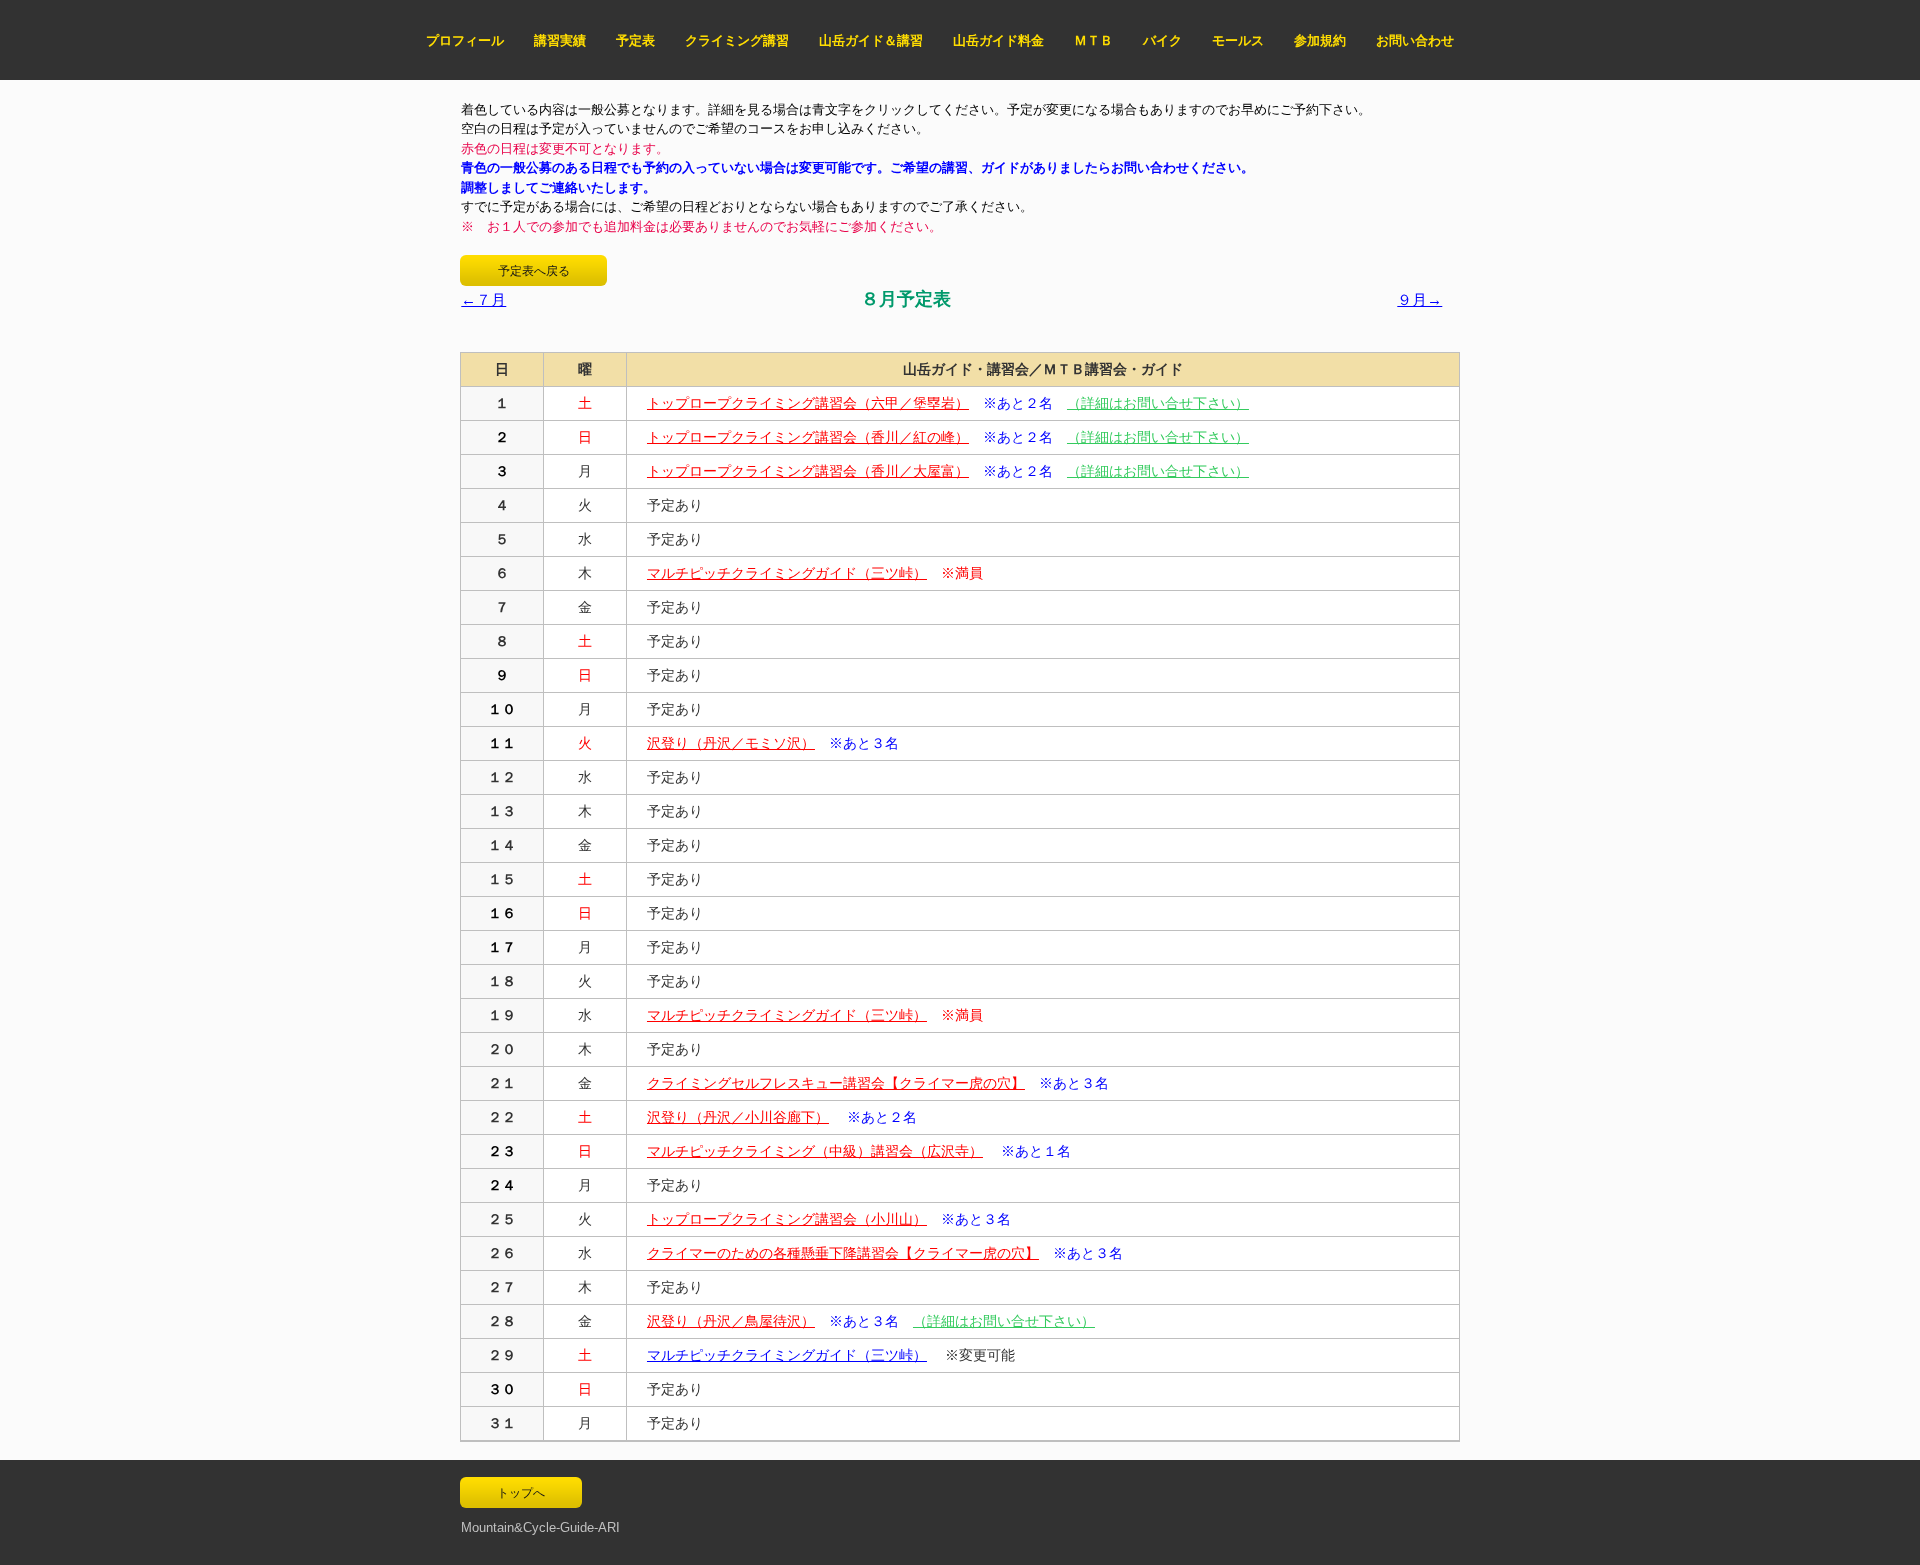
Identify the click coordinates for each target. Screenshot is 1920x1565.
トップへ (521, 1493)
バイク (1162, 40)
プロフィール (465, 40)
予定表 (635, 40)
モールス (1238, 40)
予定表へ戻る (534, 271)
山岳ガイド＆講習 (871, 40)
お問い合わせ (1415, 40)
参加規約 (1320, 40)
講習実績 (560, 40)
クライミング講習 (737, 40)
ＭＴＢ (1093, 40)
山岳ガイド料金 (998, 40)
